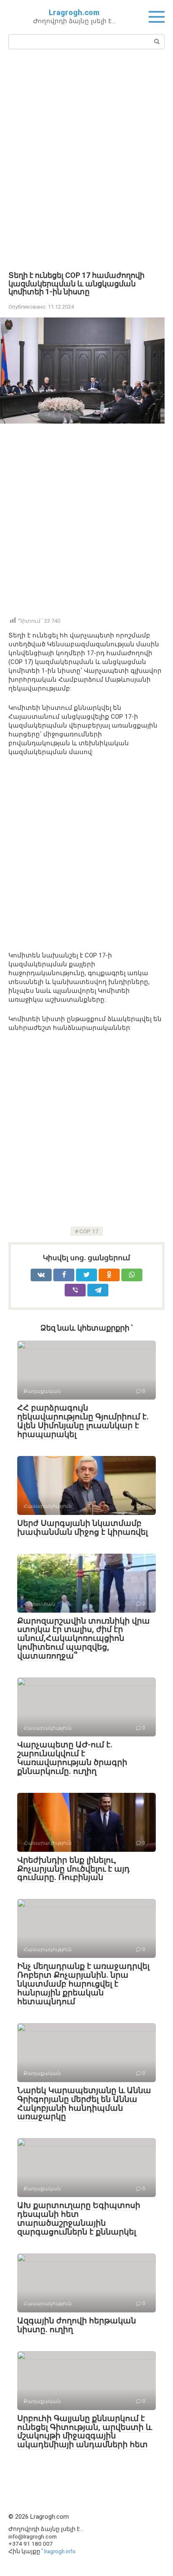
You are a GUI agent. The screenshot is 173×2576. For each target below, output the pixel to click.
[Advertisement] (86, 159)
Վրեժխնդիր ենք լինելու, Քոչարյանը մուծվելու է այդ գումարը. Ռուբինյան (73, 1869)
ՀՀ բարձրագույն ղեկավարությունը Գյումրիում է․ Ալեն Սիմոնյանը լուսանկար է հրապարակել (83, 1421)
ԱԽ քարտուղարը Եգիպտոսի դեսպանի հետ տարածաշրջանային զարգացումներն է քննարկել (79, 2219)
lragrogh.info (60, 2551)
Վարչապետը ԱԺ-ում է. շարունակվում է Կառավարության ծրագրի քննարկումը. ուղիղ (72, 1758)
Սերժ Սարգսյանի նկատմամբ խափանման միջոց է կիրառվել (83, 1528)
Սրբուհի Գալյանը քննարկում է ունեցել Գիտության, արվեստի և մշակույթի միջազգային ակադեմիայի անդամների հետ (85, 2432)
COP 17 (89, 1231)
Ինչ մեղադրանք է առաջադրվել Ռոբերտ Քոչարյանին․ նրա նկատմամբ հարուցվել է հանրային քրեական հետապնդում (83, 1984)
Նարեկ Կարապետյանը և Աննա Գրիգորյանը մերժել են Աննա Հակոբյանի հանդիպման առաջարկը (84, 2104)
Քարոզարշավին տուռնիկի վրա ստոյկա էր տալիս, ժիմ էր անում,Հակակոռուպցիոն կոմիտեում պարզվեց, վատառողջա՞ (84, 1639)
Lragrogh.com (74, 12)
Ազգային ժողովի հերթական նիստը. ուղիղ (77, 2325)
